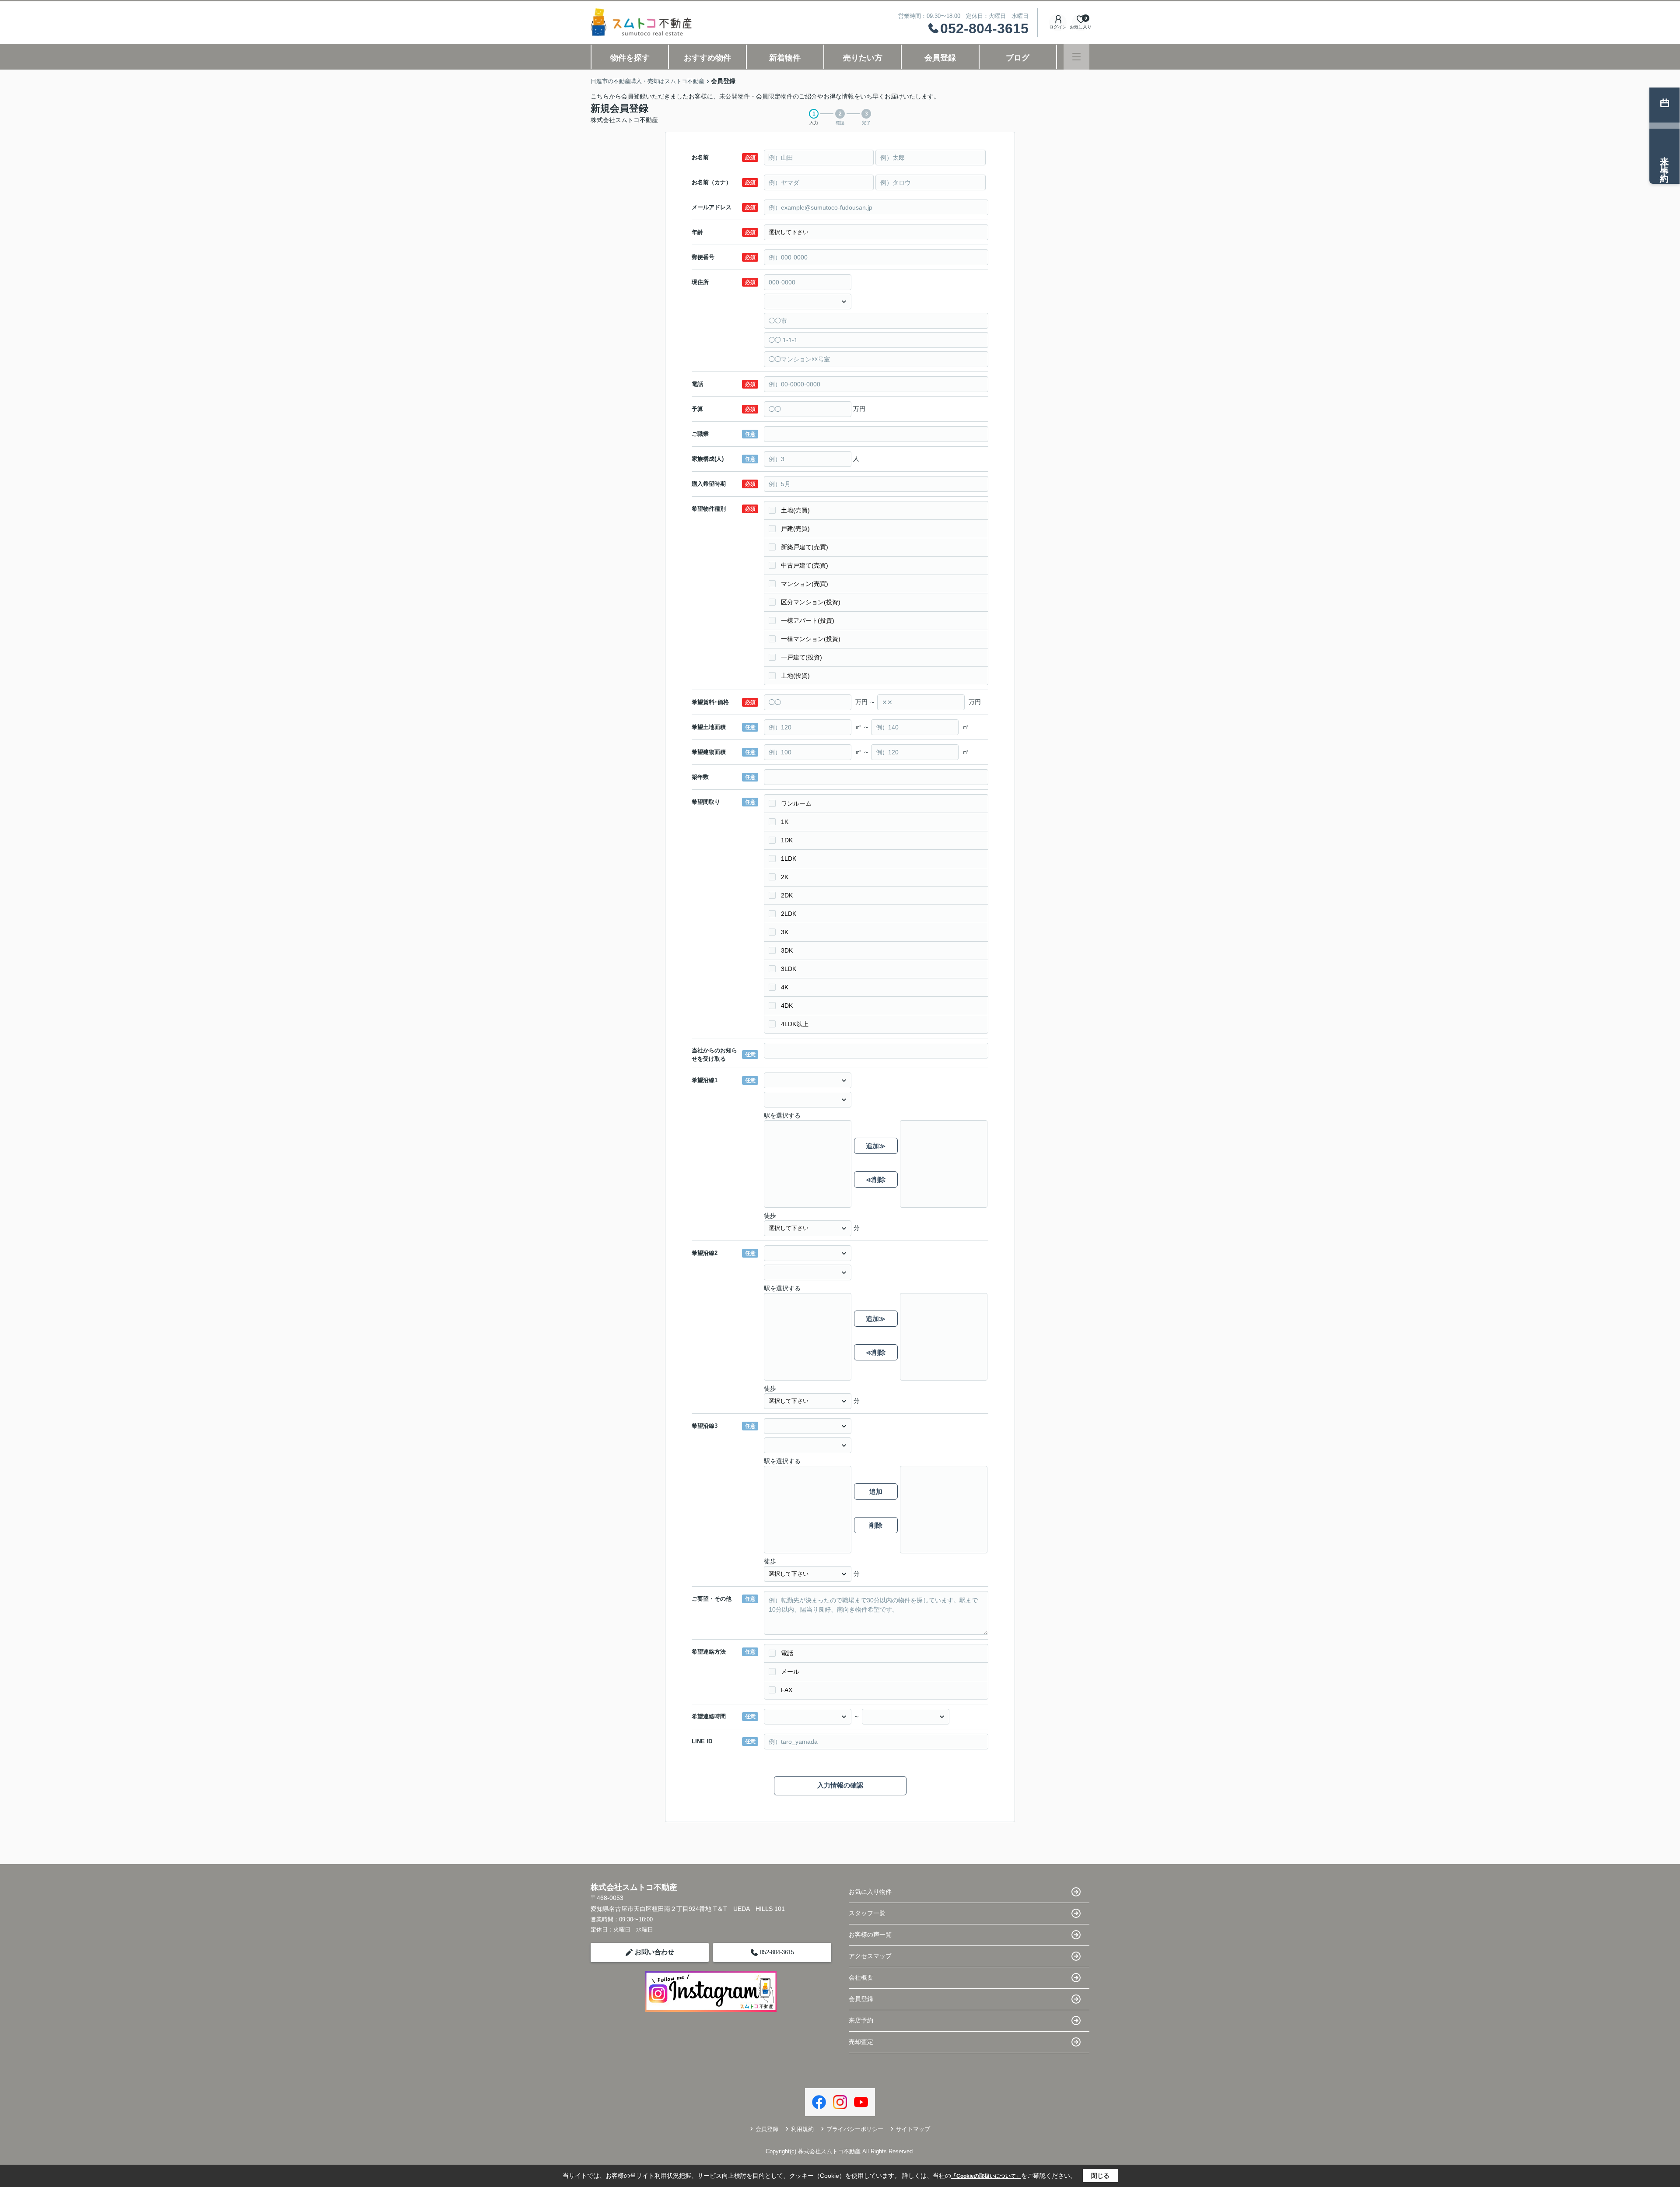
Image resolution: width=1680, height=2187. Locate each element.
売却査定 (861, 2042)
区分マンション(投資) (811, 602)
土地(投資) (795, 676)
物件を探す (630, 58)
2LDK (789, 914)
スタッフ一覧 (867, 1913)
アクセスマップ (870, 1956)
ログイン (1058, 27)
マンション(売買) (805, 584)
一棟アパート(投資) (808, 620)
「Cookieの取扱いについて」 (986, 2176)
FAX (787, 1690)
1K (785, 822)
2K (785, 877)
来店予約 (861, 2020)
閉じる (1100, 2176)
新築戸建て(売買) (805, 547)
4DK (787, 1006)
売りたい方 (863, 58)
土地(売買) (795, 510)
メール (790, 1672)
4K (785, 987)
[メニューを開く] (1076, 57)
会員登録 (940, 58)
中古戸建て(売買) (805, 565)
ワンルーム (796, 803)
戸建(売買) (795, 529)
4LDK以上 (795, 1024)
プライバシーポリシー (855, 2129)
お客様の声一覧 (870, 1935)
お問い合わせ (654, 1952)
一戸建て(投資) (801, 657)
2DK (787, 895)
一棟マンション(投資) (811, 639)
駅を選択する (782, 1115)
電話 (787, 1653)
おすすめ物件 (707, 58)
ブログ (1018, 58)
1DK (787, 840)
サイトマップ (913, 2129)
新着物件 (785, 58)
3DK (787, 950)
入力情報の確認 (840, 1785)
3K (785, 932)
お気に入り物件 (870, 1892)
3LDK (789, 969)
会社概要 (861, 1977)
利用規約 (802, 2129)
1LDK (789, 859)
